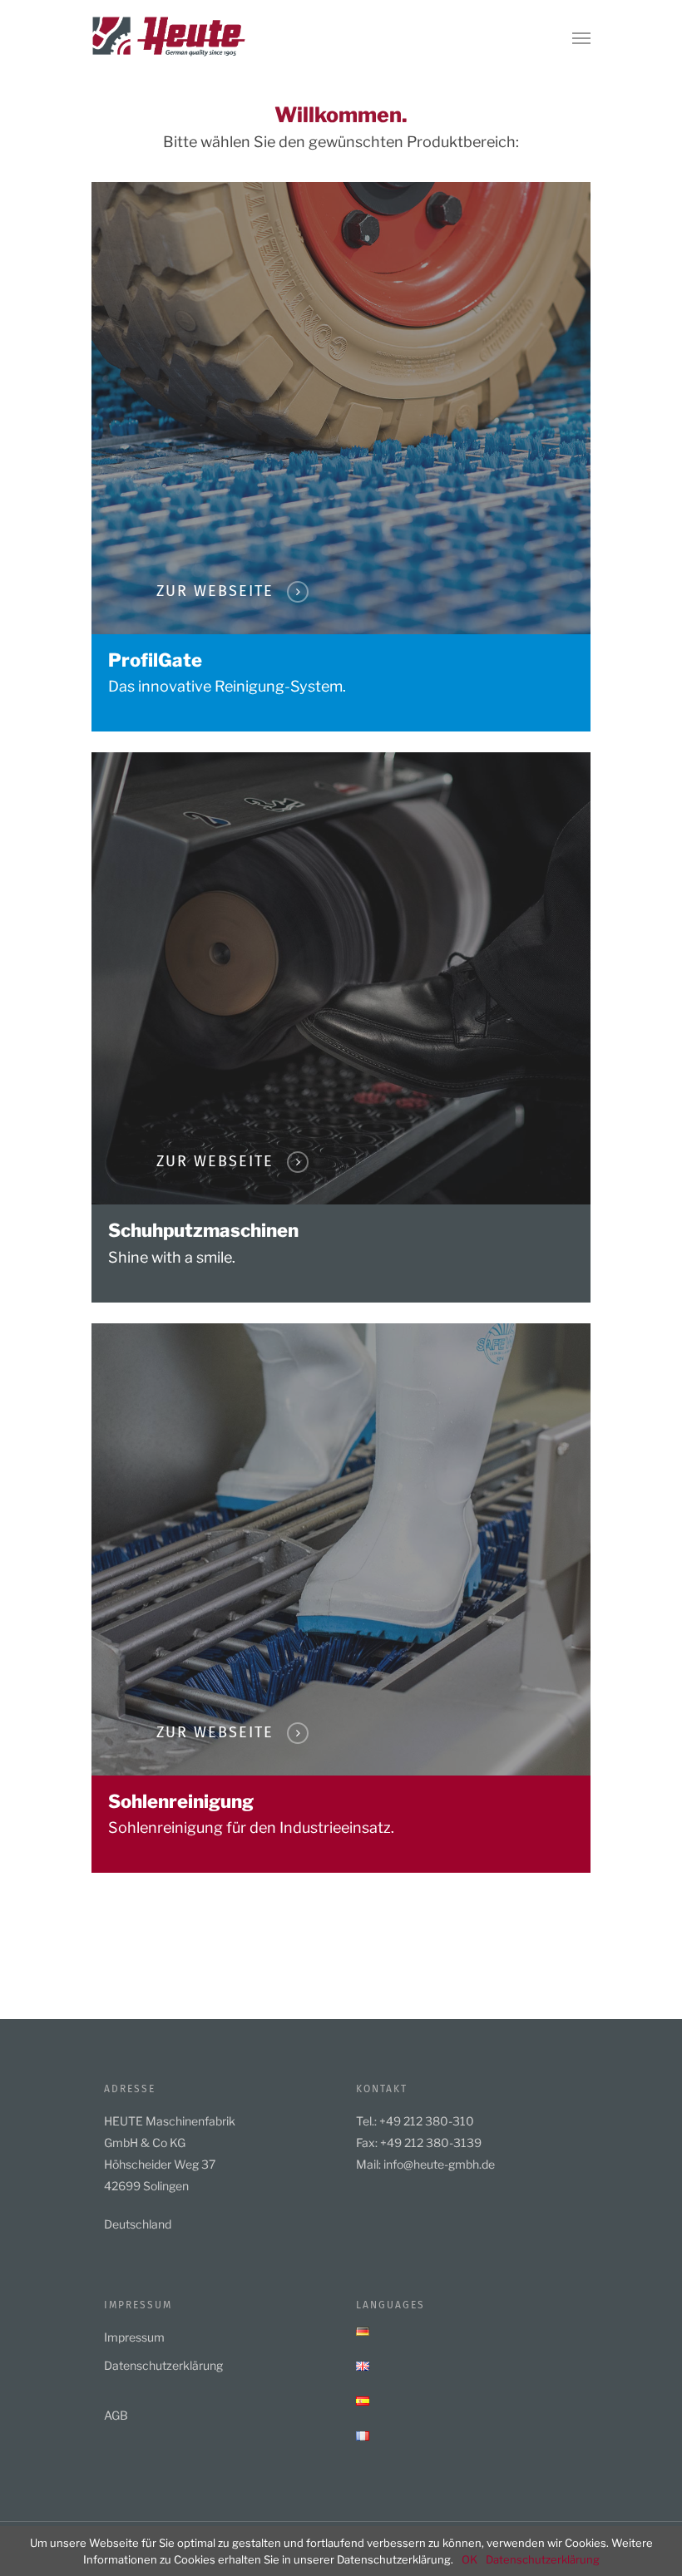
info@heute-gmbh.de (439, 2164)
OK (469, 2559)
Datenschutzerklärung (163, 2365)
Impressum (134, 2337)
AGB (116, 2415)
